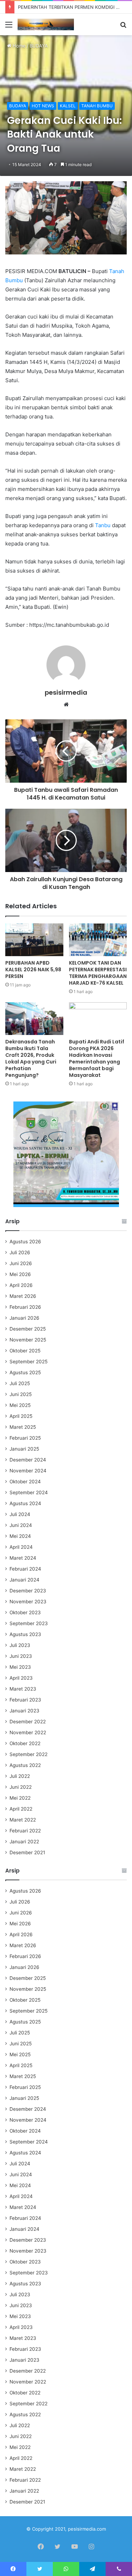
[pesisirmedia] (46, 24)
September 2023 (29, 1623)
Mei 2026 (20, 1274)
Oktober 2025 (25, 1351)
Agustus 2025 (25, 1372)
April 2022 (21, 1809)
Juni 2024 (21, 1525)
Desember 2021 (27, 1852)
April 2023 (21, 1678)
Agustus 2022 (25, 1765)
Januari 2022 (24, 1842)
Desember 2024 (28, 1460)
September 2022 (29, 1754)
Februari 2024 (25, 1569)
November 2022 (28, 1732)
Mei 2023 (20, 1667)
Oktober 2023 (25, 1612)
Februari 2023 (25, 1700)
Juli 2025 (20, 1383)
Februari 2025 (25, 1438)
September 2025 (29, 1362)
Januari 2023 (24, 1711)
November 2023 (28, 1602)
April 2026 (21, 1285)
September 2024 (29, 1492)
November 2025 (28, 1340)
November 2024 (28, 1471)
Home (18, 46)
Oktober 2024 (25, 1482)
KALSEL (68, 106)
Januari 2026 (24, 1318)
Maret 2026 (23, 1296)
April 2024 (21, 1547)
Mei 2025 (20, 1405)
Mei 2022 (20, 1798)
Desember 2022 (28, 1722)
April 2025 (21, 1416)
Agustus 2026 (25, 1242)
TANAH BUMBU (97, 106)
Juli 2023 (20, 1645)
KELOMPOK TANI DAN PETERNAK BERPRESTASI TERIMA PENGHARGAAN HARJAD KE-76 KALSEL (98, 973)
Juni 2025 (21, 1394)
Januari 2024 (24, 1580)
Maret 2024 (23, 1558)
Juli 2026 (20, 1252)
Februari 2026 (25, 1307)
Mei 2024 (20, 1536)
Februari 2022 (25, 1831)
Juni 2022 (21, 1787)
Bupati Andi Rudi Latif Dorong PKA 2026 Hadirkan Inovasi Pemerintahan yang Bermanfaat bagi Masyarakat (97, 1058)
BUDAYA (39, 46)
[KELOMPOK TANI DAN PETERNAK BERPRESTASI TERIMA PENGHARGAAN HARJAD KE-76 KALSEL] (98, 940)
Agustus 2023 (25, 1634)
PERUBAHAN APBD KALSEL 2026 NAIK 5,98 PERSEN (33, 970)
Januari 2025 (24, 1449)
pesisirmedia (66, 692)
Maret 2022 (23, 1820)
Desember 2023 (28, 1591)
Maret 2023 (23, 1689)
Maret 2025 (23, 1427)
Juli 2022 (20, 1776)
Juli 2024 (20, 1514)
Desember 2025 (28, 1329)
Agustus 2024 (25, 1503)
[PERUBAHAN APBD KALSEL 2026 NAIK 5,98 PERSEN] (34, 940)
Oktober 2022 (25, 1743)
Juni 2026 (21, 1263)
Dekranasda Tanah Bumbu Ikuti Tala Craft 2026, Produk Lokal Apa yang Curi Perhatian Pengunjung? (31, 1058)
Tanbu (103, 525)
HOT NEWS (43, 106)
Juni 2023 (21, 1656)
